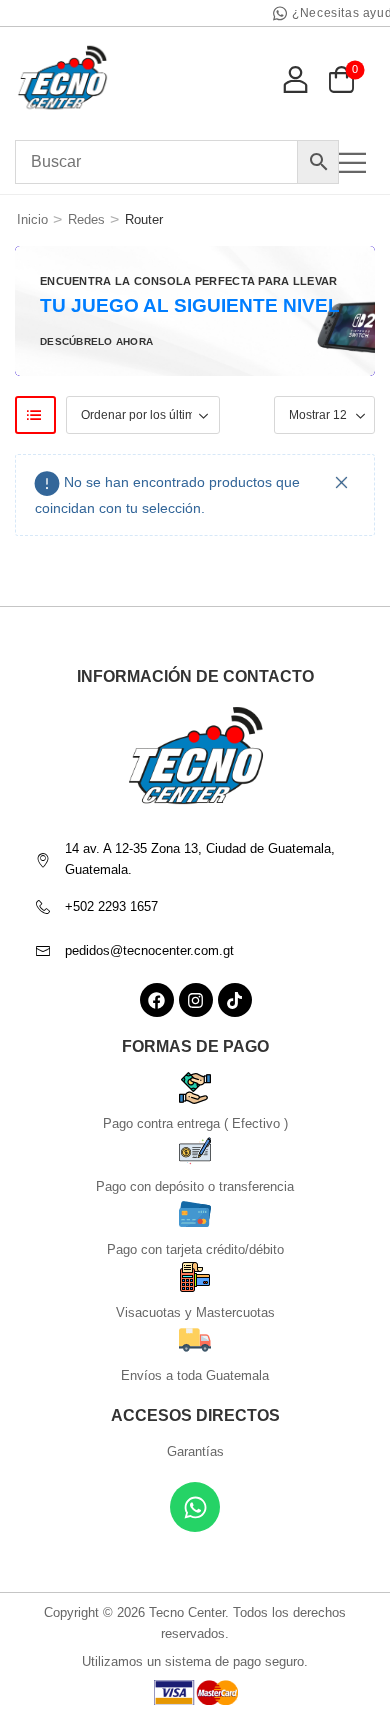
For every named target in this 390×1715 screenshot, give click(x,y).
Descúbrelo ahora (96, 342)
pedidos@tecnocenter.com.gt (149, 950)
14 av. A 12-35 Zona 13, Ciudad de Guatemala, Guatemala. (200, 859)
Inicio (32, 219)
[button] (357, 162)
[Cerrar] (342, 482)
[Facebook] (157, 1000)
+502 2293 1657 (111, 906)
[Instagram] (196, 1000)
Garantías (195, 1451)
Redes (86, 219)
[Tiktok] (235, 1000)
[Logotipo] (62, 78)
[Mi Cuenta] (295, 78)
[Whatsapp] (195, 1507)
